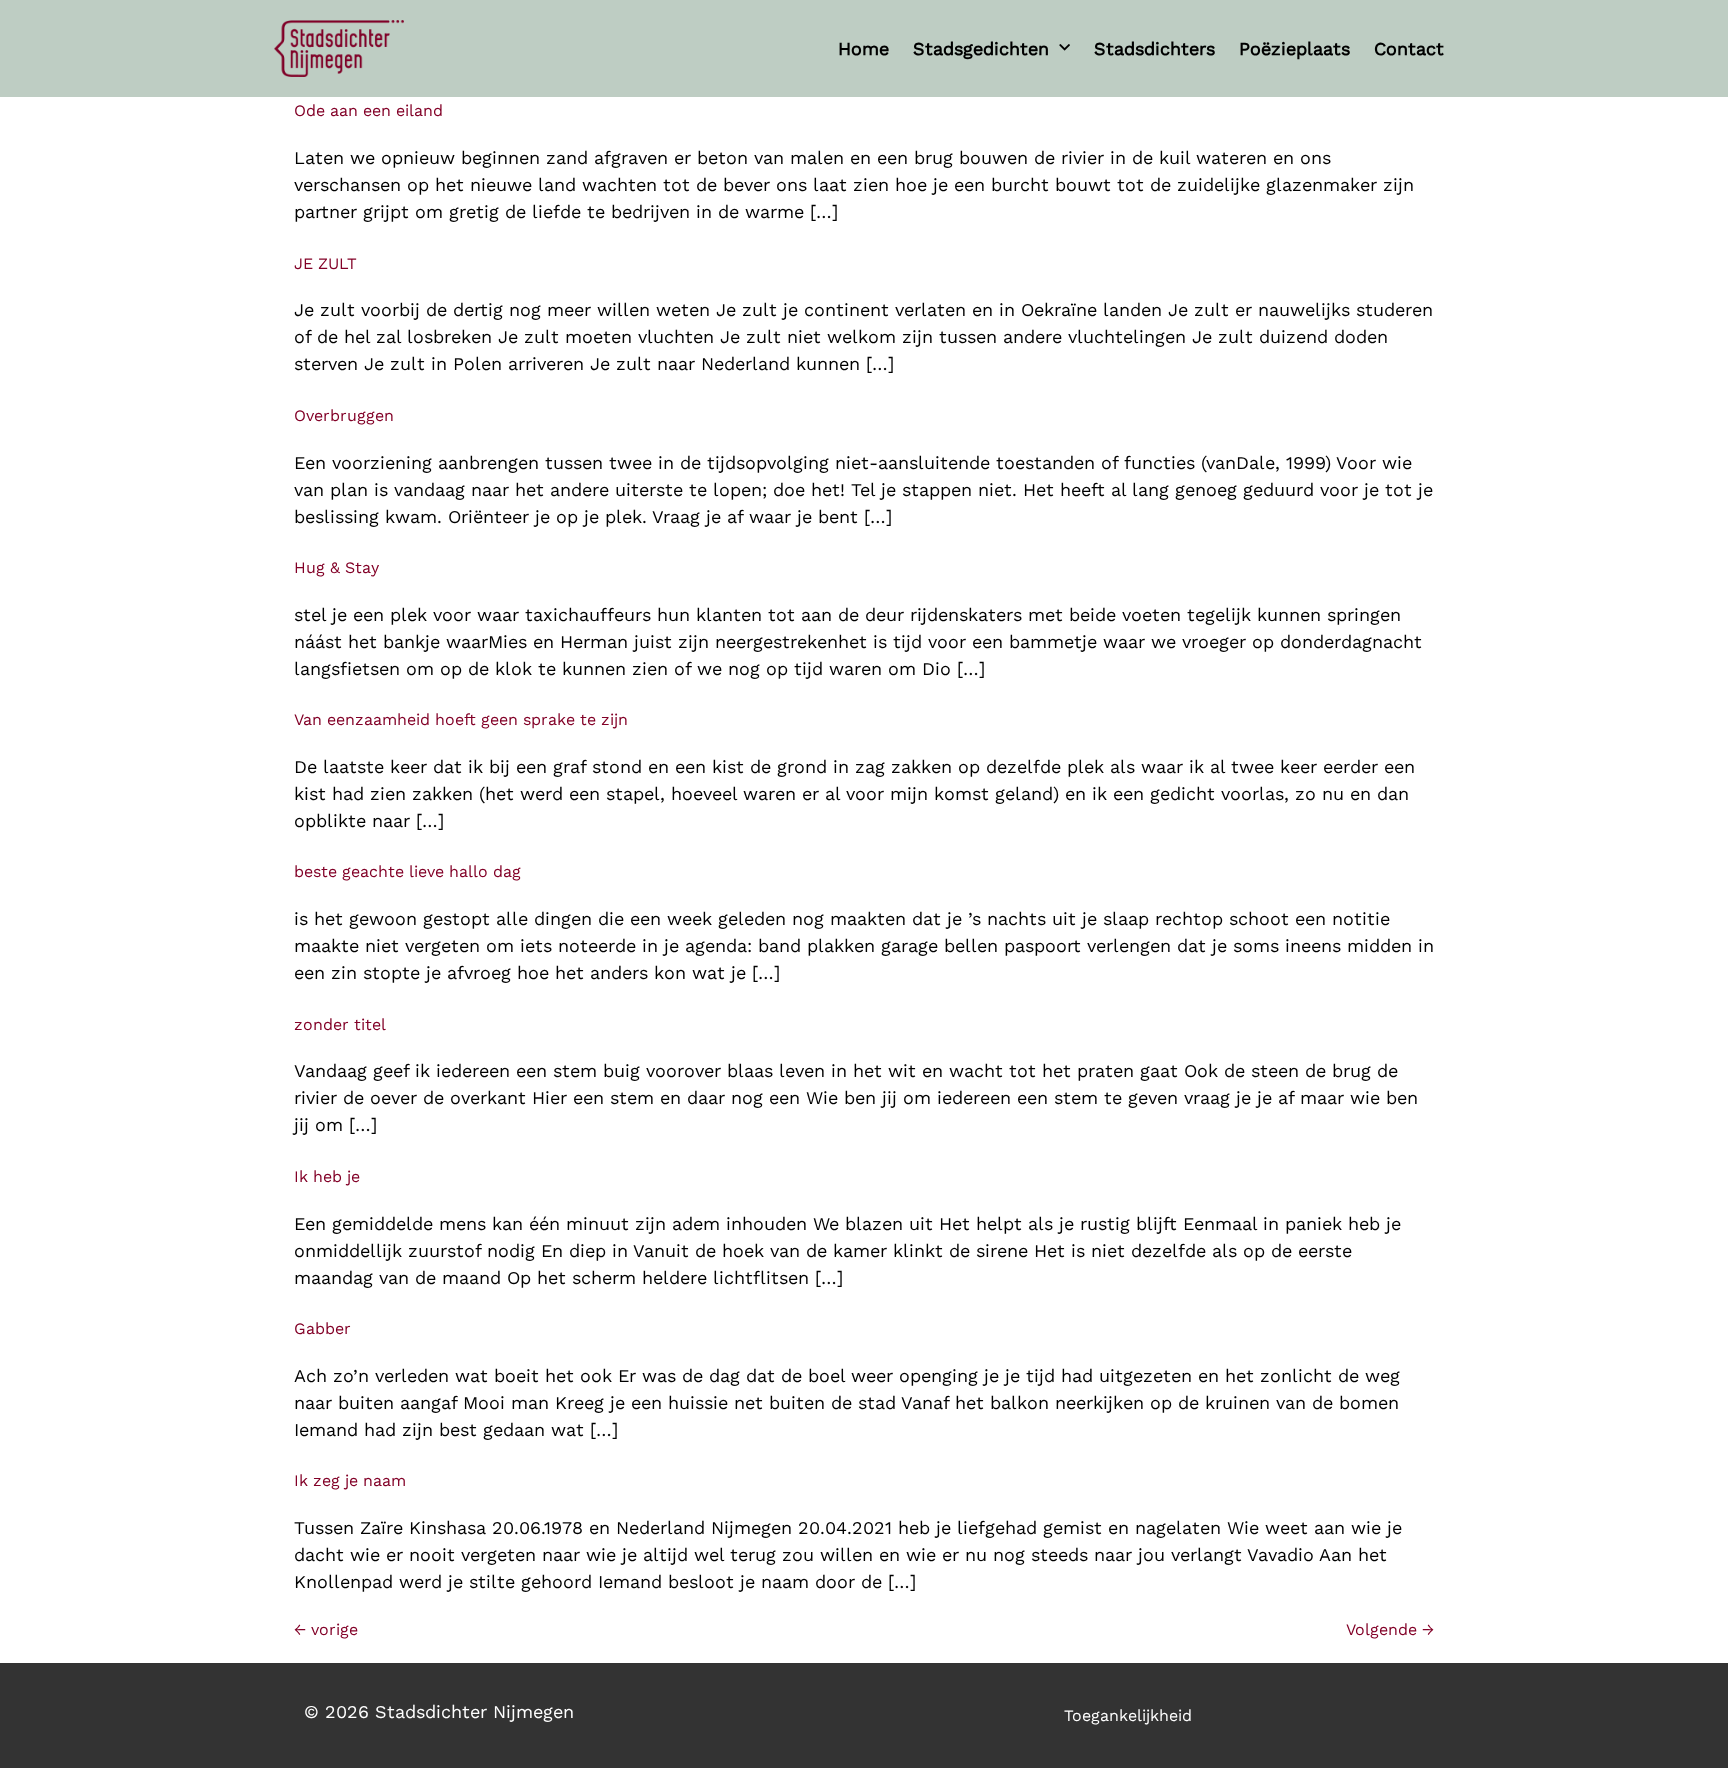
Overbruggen (344, 415)
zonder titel (340, 1024)
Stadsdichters (1154, 48)
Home (863, 48)
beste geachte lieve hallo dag (407, 871)
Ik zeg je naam (350, 1480)
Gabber (322, 1328)
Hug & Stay (336, 567)
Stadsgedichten (981, 48)
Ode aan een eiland (368, 110)
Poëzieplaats (1294, 48)
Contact (1409, 48)
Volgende (1390, 1629)
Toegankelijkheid (1128, 1715)
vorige (326, 1629)
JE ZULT (325, 263)
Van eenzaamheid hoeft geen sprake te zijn (461, 719)
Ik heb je (327, 1176)
